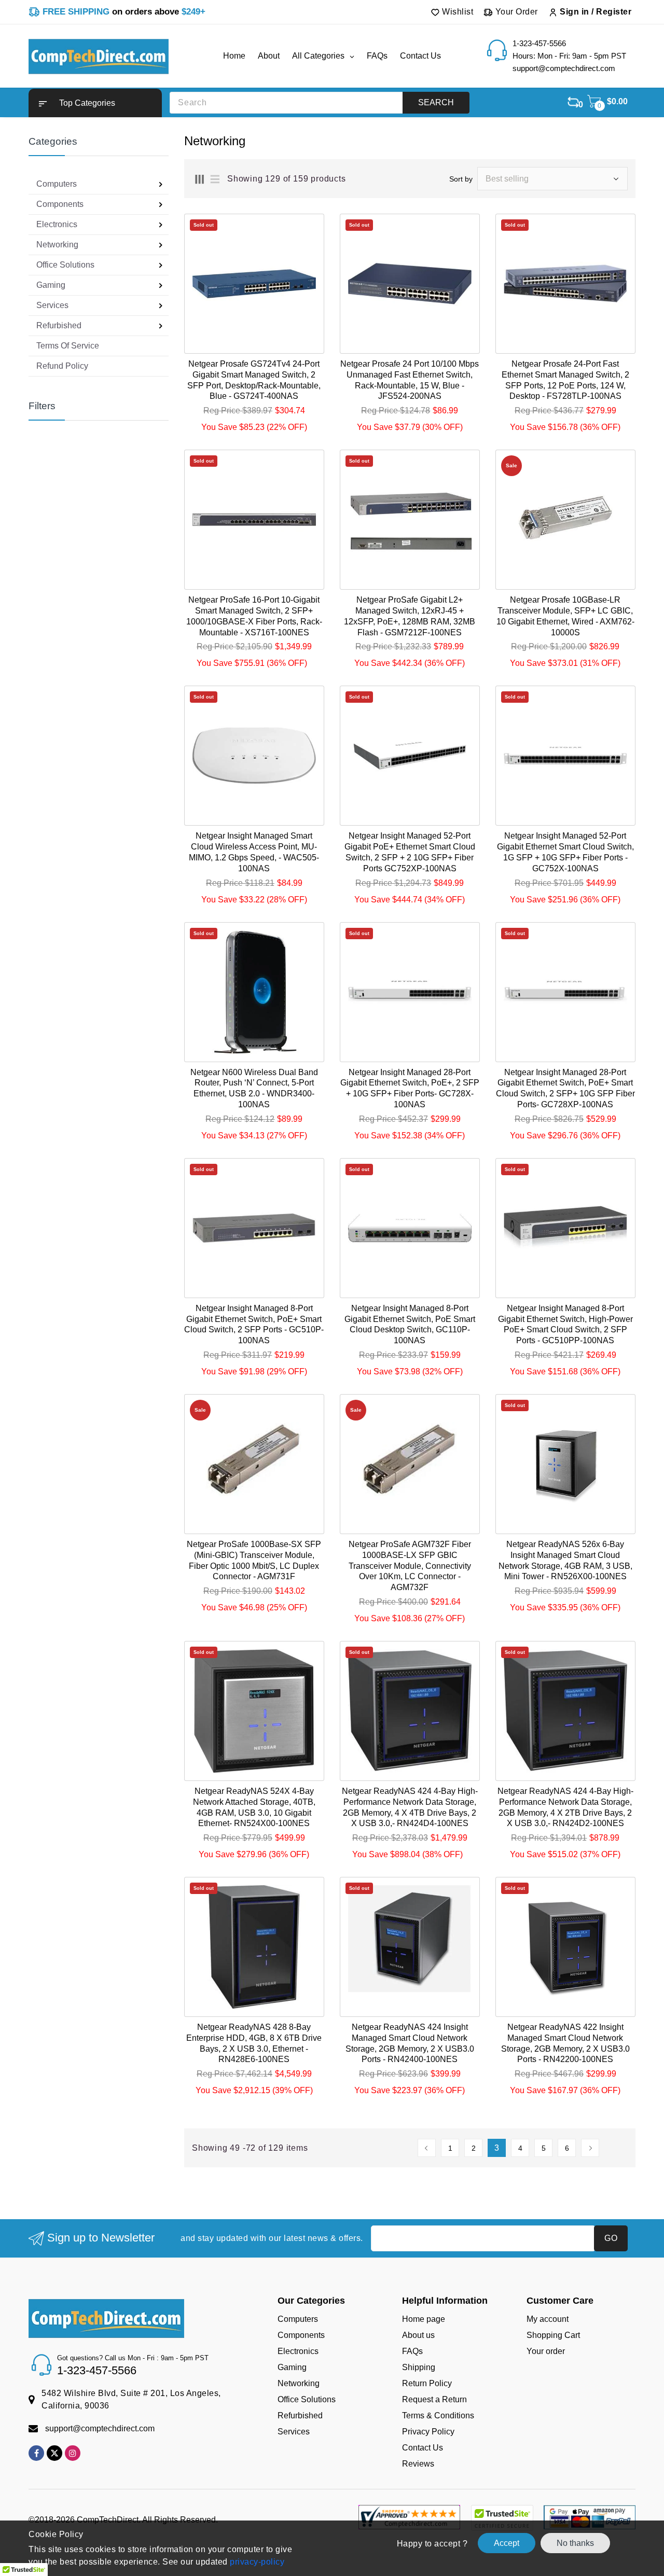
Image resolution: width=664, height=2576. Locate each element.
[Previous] (427, 2148)
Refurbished (300, 2415)
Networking (299, 2383)
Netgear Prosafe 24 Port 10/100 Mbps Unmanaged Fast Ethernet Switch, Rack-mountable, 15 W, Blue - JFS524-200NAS (410, 380)
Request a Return (434, 2399)
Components (301, 2335)
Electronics (298, 2351)
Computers (298, 2319)
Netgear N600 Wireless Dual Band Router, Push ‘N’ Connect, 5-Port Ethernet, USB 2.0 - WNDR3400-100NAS (254, 1088)
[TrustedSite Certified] (502, 2518)
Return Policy (427, 2383)
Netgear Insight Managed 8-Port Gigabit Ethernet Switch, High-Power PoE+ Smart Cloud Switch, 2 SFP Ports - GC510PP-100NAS (565, 1324)
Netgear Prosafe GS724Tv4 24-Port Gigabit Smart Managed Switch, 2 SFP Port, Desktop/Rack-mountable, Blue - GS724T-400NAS (254, 380)
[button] (95, 103)
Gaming (292, 2367)
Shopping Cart (553, 2335)
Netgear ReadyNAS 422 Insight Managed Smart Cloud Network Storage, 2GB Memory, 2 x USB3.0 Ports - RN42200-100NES (565, 2043)
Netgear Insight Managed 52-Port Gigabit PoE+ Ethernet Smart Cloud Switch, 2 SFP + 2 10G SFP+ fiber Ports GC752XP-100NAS (410, 852)
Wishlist (457, 12)
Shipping (419, 2367)
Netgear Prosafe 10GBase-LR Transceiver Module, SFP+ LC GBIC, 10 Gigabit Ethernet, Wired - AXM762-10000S (565, 616)
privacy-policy (256, 2562)
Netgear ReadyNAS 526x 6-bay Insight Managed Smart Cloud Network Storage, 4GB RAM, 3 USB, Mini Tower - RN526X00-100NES (565, 1560)
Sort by (461, 179)
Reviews (418, 2464)
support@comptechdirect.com (100, 2428)
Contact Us (423, 2448)
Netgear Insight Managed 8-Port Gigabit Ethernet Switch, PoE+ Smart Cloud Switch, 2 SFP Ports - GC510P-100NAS (254, 1324)
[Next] (590, 2148)
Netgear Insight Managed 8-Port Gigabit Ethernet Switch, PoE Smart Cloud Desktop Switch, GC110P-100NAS (410, 1324)
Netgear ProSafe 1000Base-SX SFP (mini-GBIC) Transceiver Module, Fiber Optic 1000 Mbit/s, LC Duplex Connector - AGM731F (254, 1560)
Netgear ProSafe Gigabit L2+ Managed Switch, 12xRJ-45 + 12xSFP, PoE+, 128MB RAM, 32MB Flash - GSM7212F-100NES (410, 616)
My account (548, 2319)
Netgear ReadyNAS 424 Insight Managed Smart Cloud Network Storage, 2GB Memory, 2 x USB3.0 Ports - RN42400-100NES (410, 2043)
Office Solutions (307, 2399)
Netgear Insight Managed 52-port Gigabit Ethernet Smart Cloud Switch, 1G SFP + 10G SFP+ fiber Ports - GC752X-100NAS (565, 852)
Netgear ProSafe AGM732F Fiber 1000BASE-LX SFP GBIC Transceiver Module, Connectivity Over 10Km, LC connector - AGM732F (410, 1566)
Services (294, 2432)
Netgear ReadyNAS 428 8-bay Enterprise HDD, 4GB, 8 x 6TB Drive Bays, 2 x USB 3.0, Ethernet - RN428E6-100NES (254, 2043)
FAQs (412, 2351)
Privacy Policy (428, 2432)
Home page (424, 2319)
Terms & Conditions (438, 2415)
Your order (546, 2351)
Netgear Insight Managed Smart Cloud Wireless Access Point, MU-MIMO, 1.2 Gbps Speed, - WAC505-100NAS (254, 852)
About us (418, 2335)
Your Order (515, 12)
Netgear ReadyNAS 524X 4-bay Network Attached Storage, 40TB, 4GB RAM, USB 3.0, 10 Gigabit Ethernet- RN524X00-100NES (254, 1807)
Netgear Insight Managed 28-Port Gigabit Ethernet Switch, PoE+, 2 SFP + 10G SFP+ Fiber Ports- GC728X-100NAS (410, 1088)
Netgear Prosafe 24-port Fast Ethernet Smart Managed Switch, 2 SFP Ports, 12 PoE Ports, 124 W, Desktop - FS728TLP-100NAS (565, 380)
